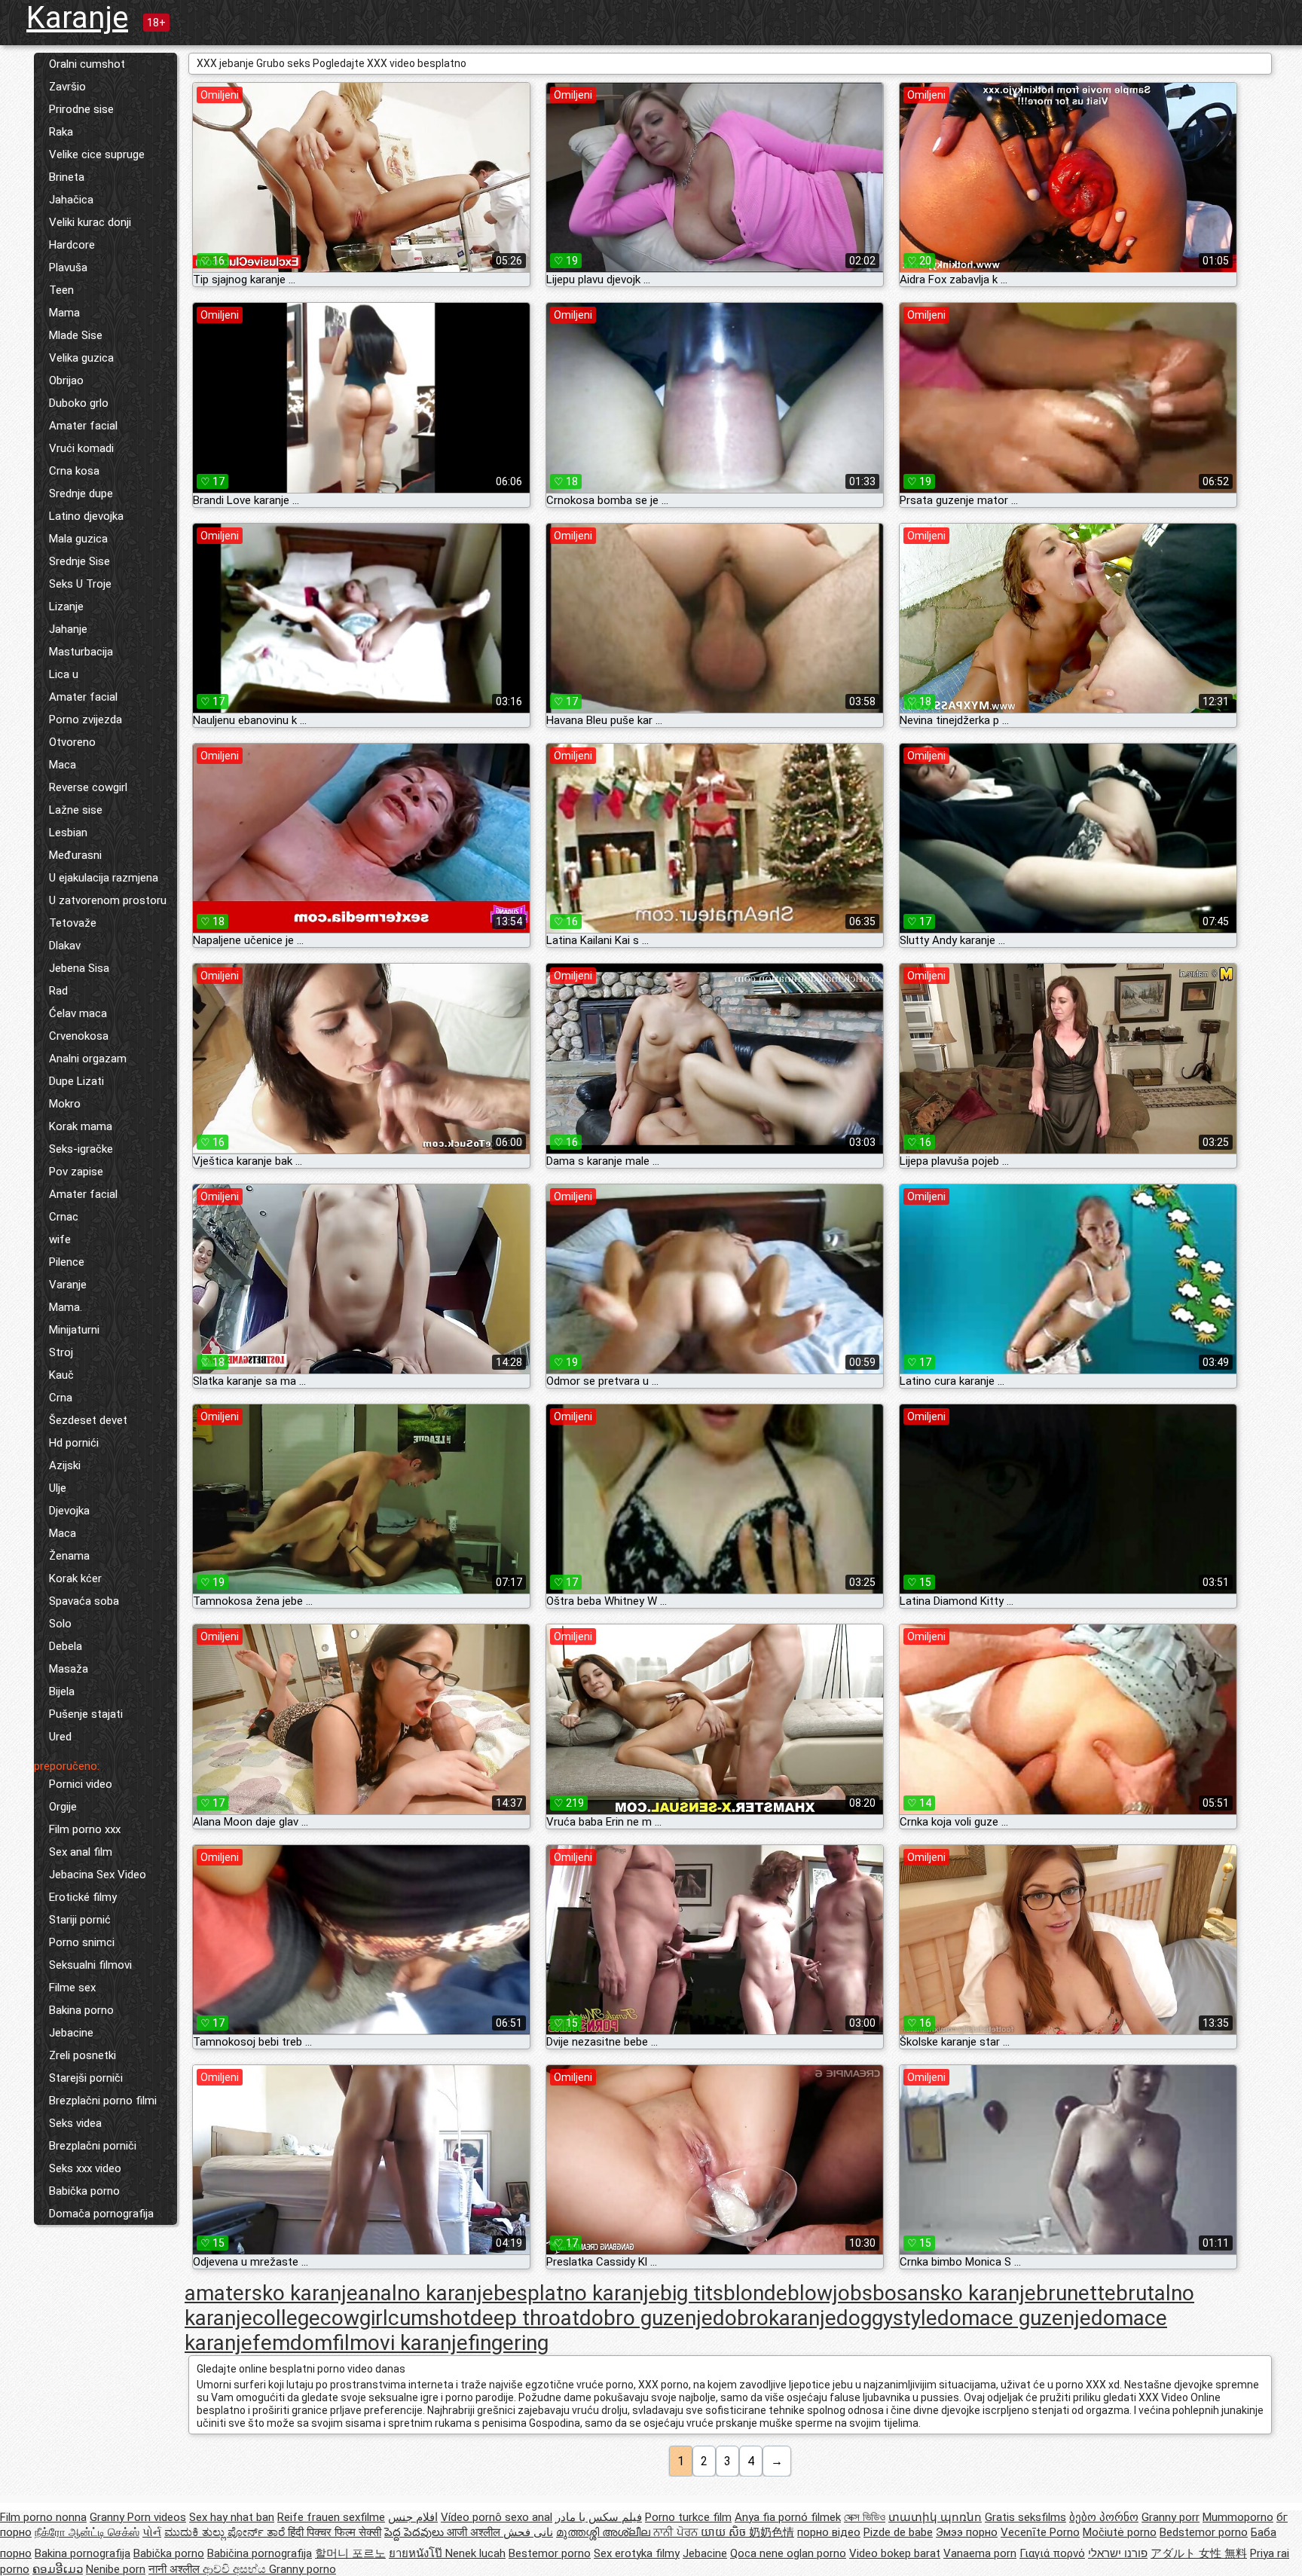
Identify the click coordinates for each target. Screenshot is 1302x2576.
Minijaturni (74, 1330)
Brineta (67, 177)
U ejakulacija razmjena (104, 878)
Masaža (69, 1669)
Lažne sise (76, 810)
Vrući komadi (81, 448)
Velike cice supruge (97, 154)
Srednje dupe (81, 494)
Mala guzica (78, 539)
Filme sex (72, 1988)
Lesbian (68, 833)
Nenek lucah (475, 2553)
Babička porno (84, 2191)
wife (60, 1239)
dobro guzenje (646, 2318)
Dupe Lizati (76, 1081)
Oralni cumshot (87, 64)
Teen (61, 290)
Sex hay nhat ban (232, 2517)
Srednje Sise (79, 561)
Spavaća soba (84, 1601)
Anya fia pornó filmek (788, 2517)
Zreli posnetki (83, 2055)
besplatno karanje (577, 2293)
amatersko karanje (271, 2293)
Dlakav (65, 946)
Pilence (67, 1262)
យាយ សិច (725, 2532)
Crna (61, 1398)
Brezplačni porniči (93, 2146)
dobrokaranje (775, 2318)
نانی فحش (528, 2532)
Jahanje (68, 629)
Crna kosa (74, 471)
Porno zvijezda (86, 720)
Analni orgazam (88, 1059)
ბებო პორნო (1104, 2517)
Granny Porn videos (138, 2517)
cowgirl (354, 2318)
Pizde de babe (898, 2532)
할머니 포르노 (350, 2553)
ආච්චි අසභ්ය (236, 2569)
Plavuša (68, 267)
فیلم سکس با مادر (599, 2517)
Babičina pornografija (260, 2553)
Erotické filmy (83, 1897)
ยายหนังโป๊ (417, 2553)
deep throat (525, 2318)
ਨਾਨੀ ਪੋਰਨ (677, 2532)
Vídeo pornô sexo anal (497, 2517)
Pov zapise (76, 1172)
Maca (63, 765)
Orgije (63, 1807)
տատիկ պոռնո (935, 2517)
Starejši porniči (86, 2078)
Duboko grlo (79, 403)
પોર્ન (152, 2532)
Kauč (61, 1375)
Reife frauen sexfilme (331, 2517)
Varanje (68, 1285)
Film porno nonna (43, 2517)
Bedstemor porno (1204, 2532)
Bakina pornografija (83, 2553)
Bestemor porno (550, 2553)
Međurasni (75, 855)
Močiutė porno (1120, 2532)
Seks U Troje (80, 584)
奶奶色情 (772, 2532)
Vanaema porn (980, 2553)
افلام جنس (413, 2517)
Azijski (65, 1465)
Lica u (64, 674)
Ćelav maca (78, 1013)
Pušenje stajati (86, 1714)
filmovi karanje (400, 2343)
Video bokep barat (895, 2553)
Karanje (77, 18)
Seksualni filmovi (90, 1965)
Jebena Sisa (79, 968)
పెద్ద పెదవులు (416, 2532)
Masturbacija (81, 652)
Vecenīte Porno (1040, 2532)
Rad (58, 991)
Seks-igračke (81, 1149)
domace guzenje (1014, 2318)
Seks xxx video (85, 2168)
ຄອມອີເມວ (58, 2569)
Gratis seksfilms (1025, 2517)
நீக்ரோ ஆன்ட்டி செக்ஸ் (87, 2532)
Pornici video (81, 1784)
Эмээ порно (967, 2532)
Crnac (64, 1217)
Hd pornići (74, 1443)
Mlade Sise (76, 335)
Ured (60, 1737)
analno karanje (426, 2293)
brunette (1076, 2293)
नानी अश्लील (176, 2569)
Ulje (58, 1488)
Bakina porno (81, 2010)
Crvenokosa (79, 1036)
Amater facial (83, 426)
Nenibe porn (116, 2569)
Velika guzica (81, 358)
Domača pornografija (101, 2214)
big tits (692, 2293)
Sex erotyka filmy (637, 2553)
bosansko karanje (954, 2293)
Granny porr (1171, 2517)
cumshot (429, 2318)
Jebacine (71, 2033)
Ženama (69, 1556)
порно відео (829, 2532)
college (286, 2318)
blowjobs (830, 2293)
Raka (61, 132)
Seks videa (75, 2123)
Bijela (62, 1691)
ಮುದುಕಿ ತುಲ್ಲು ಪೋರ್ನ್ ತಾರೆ (226, 2532)
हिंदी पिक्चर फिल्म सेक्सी (335, 2532)
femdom (292, 2343)
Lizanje (66, 607)
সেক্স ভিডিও (865, 2517)
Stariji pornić (80, 1920)
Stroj (61, 1352)
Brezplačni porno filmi (103, 2101)
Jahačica (71, 200)
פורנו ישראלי (1118, 2553)
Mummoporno (1238, 2517)
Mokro (65, 1104)
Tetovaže (73, 923)
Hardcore (72, 245)
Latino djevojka (86, 516)
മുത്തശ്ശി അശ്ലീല (605, 2532)
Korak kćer (75, 1578)
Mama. (66, 1307)
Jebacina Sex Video (98, 1875)
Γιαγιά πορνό (1052, 2553)
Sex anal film (81, 1852)
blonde (755, 2293)
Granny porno (303, 2569)
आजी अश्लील (475, 2532)
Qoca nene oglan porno (788, 2553)
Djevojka (69, 1511)
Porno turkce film (688, 2517)
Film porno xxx (85, 1829)
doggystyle (887, 2318)
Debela (66, 1646)
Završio (67, 87)
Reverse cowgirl (88, 787)
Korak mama (81, 1126)
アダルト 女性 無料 (1199, 2553)
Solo (60, 1624)
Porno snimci (82, 1942)
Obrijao (66, 380)
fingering (508, 2343)
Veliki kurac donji (90, 222)
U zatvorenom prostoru (108, 900)
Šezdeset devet (88, 1420)
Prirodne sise (81, 109)
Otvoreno (72, 742)
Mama (64, 313)
